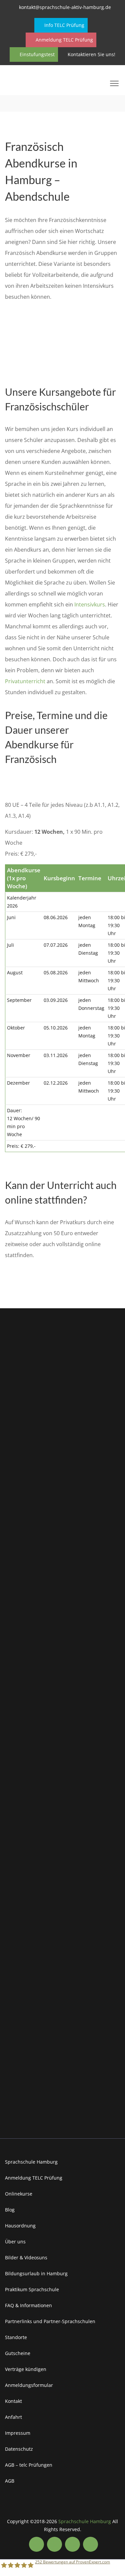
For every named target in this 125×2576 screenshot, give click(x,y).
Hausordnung (20, 2226)
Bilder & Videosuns (26, 2257)
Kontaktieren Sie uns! (91, 54)
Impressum (18, 2433)
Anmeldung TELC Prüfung (64, 40)
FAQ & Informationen (28, 2305)
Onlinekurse (19, 2194)
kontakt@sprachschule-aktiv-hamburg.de (65, 7)
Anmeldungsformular (29, 2385)
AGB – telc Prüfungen (29, 2465)
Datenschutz (19, 2449)
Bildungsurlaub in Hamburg (36, 2273)
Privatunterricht (25, 681)
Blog (10, 2210)
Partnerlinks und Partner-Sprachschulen (50, 2321)
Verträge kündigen (26, 2369)
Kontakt (13, 2401)
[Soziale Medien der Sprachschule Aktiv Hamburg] (36, 2544)
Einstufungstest (36, 54)
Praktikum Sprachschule (32, 2289)
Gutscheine (18, 2353)
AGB (10, 2481)
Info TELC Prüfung (64, 25)
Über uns (15, 2242)
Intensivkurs (90, 604)
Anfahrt (13, 2417)
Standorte (16, 2337)
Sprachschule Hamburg (31, 2162)
